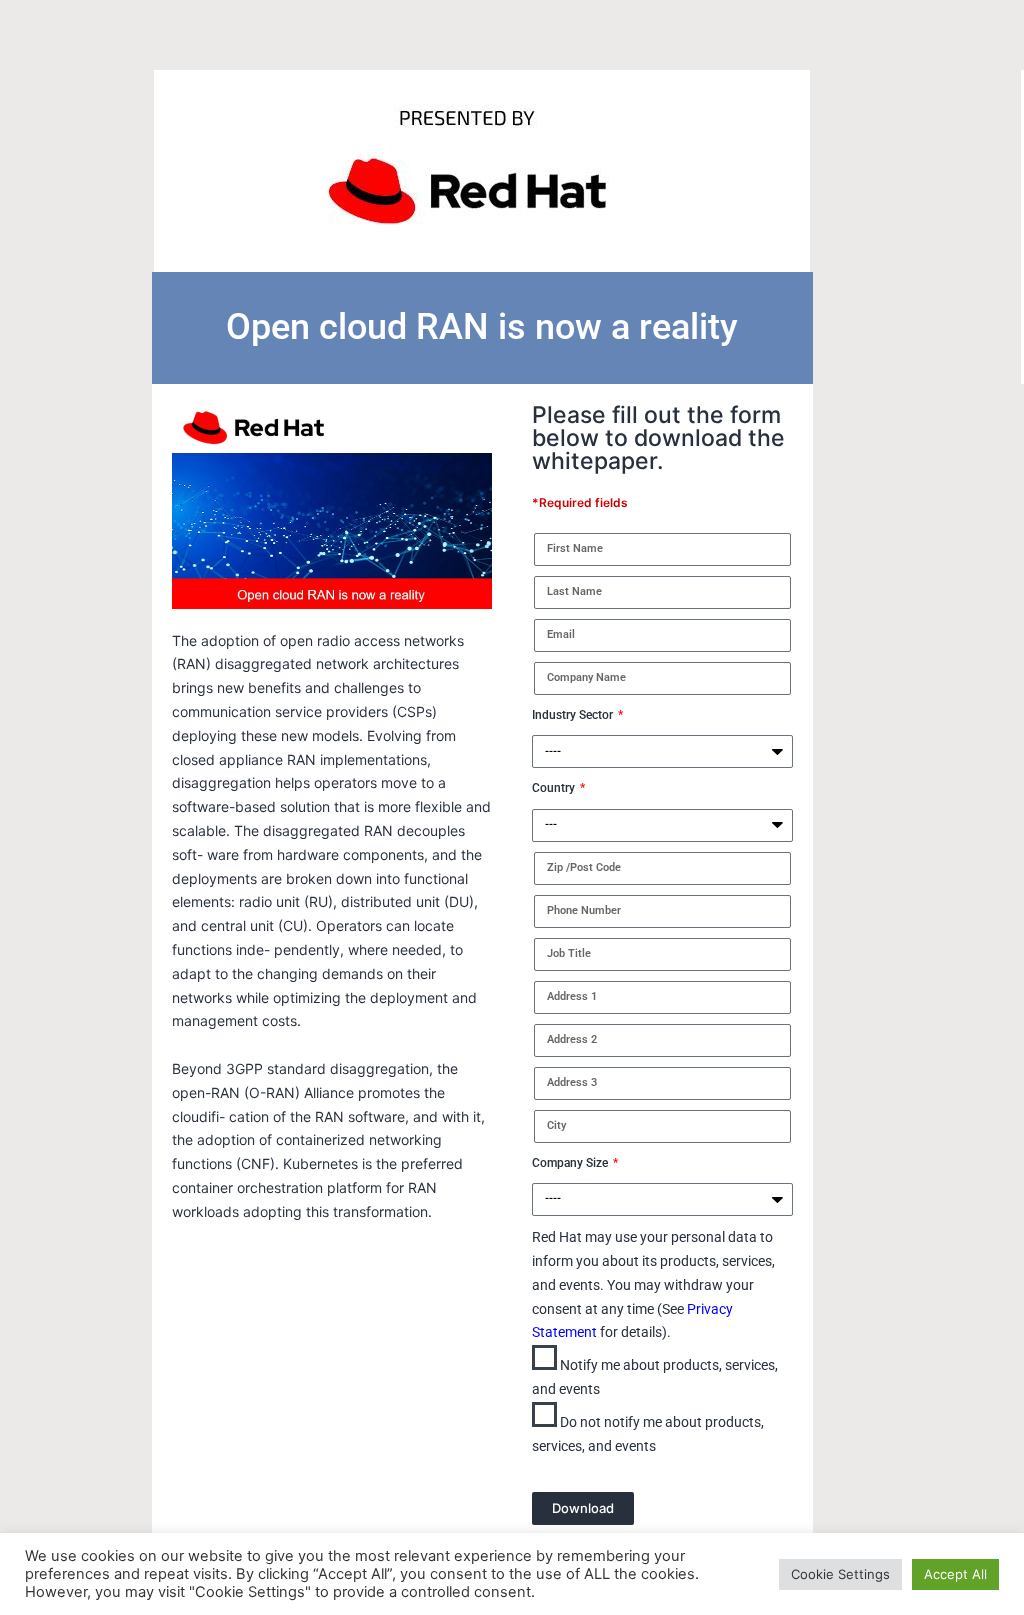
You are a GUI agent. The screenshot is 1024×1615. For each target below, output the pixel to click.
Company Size (571, 1163)
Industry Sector (574, 715)
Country (555, 788)
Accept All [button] (955, 1574)
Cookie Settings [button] (840, 1574)
